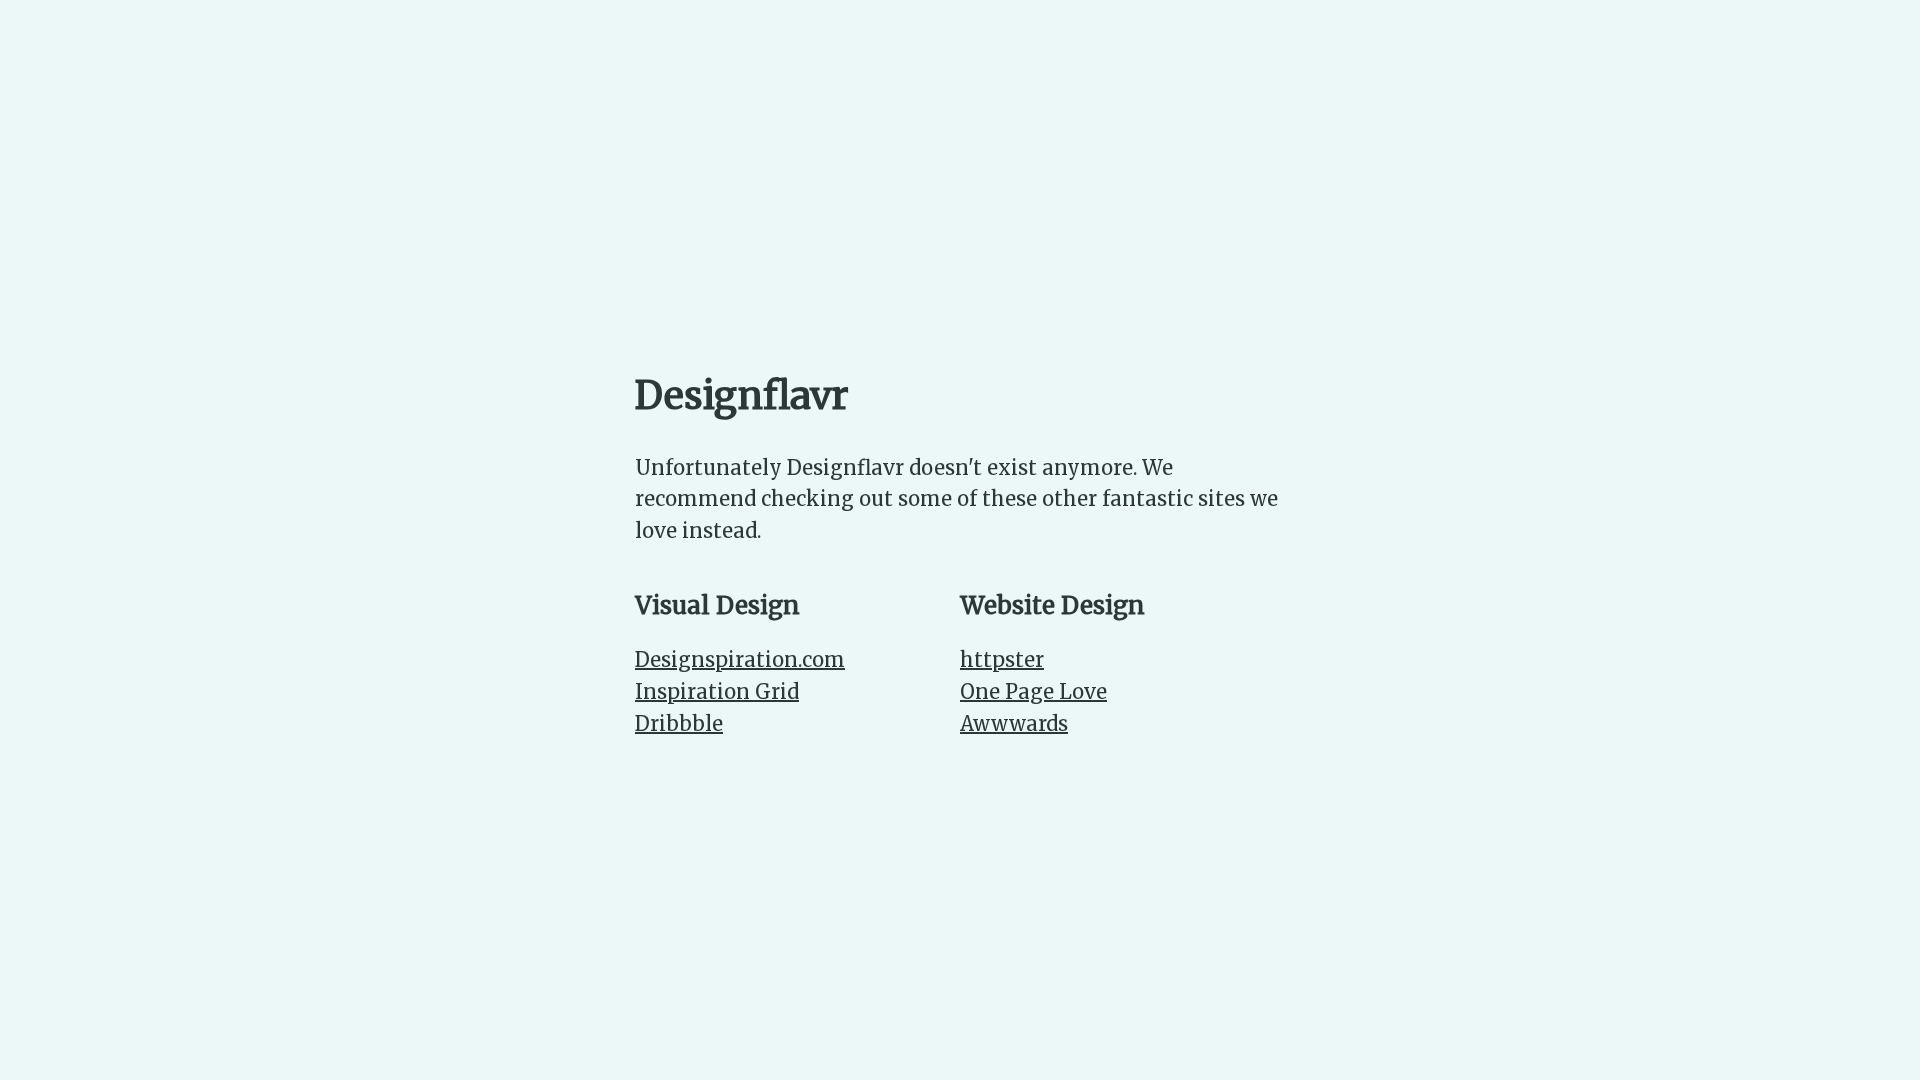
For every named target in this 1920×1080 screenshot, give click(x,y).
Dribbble (679, 723)
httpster (1002, 659)
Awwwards (1014, 723)
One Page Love (1033, 691)
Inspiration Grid (717, 691)
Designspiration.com (740, 659)
